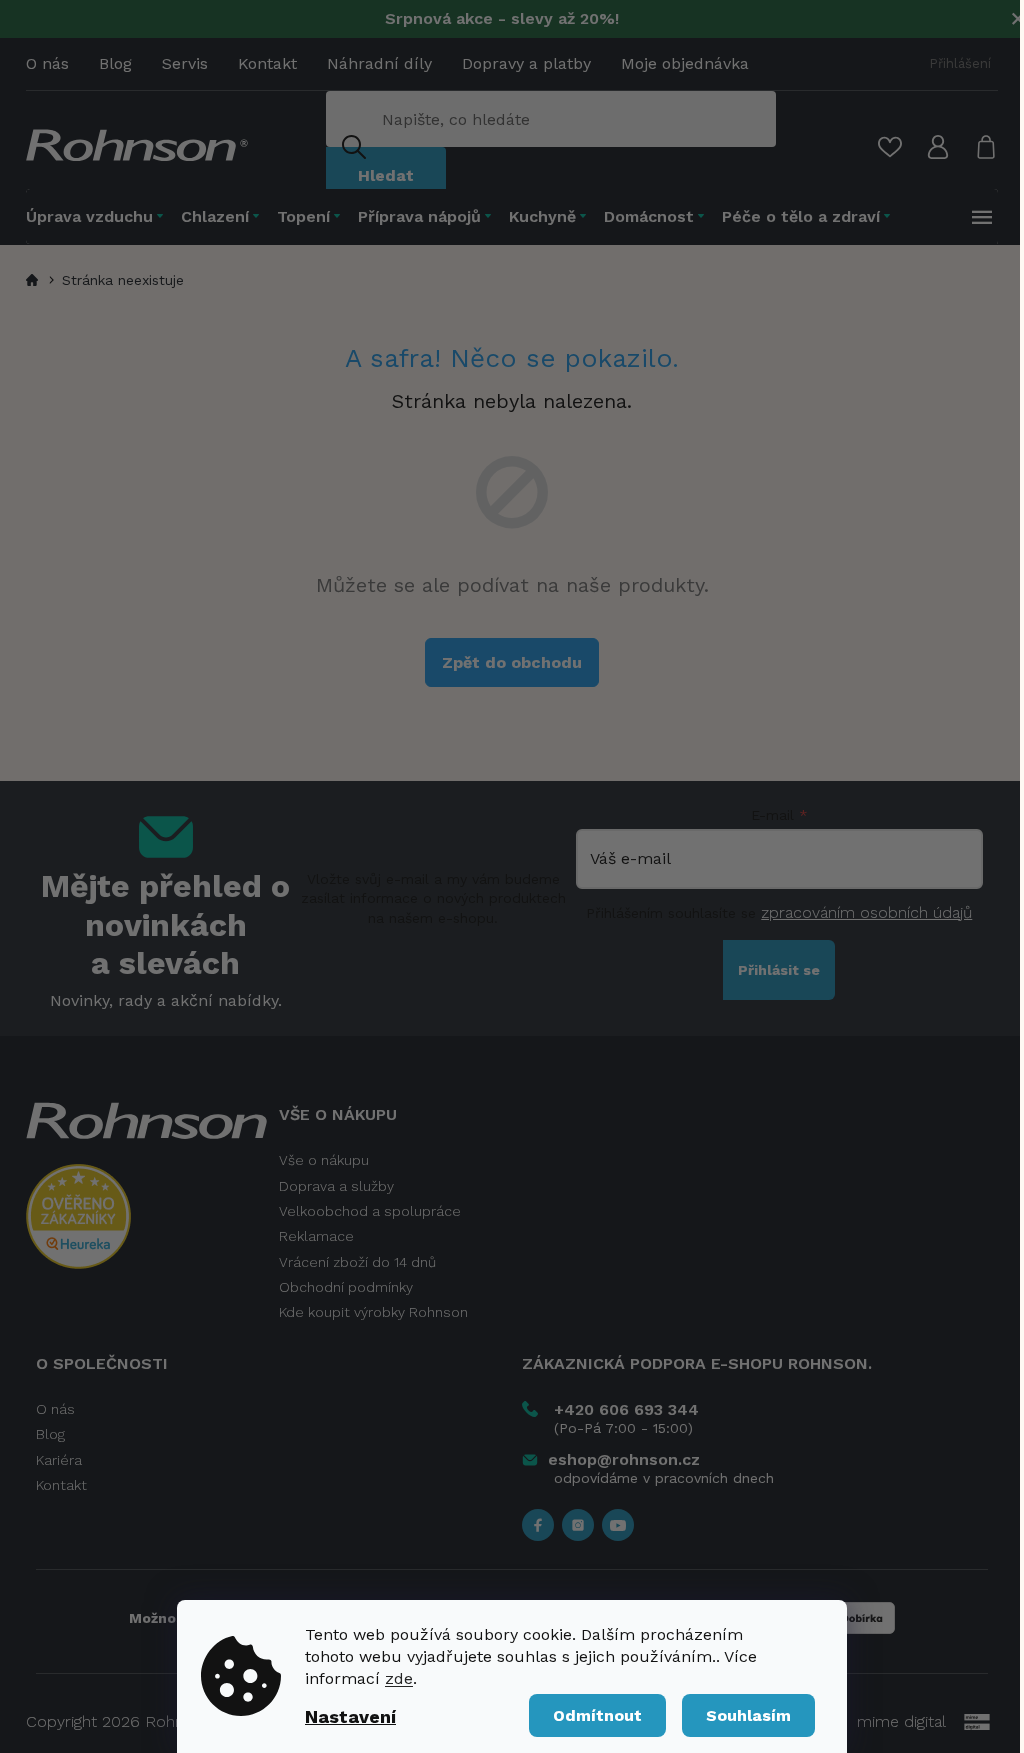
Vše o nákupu (324, 1160)
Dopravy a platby (526, 63)
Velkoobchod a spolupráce (370, 1211)
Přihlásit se (779, 970)
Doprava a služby (336, 1186)
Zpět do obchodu (512, 662)
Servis (185, 63)
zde (399, 1678)
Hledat (386, 175)
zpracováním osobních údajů (866, 912)
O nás (47, 63)
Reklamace (316, 1236)
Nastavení (350, 1716)
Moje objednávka (685, 63)
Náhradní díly (379, 63)
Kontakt (267, 63)
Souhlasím (748, 1715)
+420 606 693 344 (626, 1409)
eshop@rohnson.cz (624, 1459)
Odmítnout (597, 1715)
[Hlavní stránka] (35, 280)
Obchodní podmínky (346, 1287)
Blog (115, 63)
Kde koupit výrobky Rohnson (373, 1312)
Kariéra (59, 1460)
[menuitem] (99, 216)
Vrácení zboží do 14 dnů (357, 1262)
